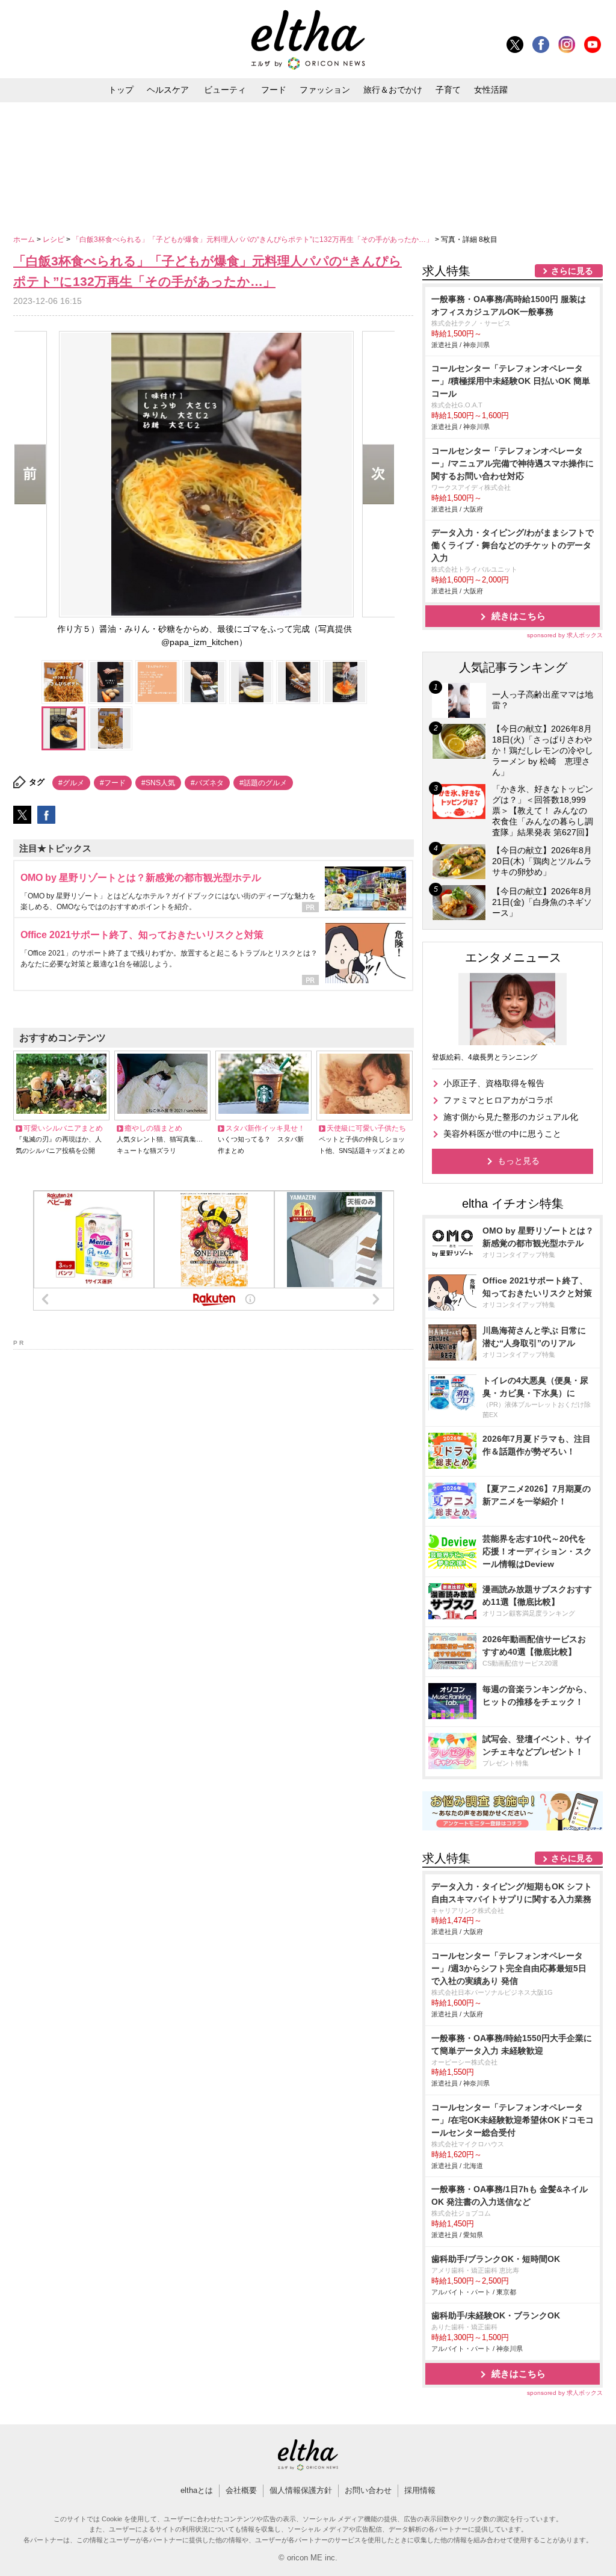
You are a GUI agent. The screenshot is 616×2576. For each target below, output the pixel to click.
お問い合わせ (368, 2490)
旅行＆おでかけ (393, 90)
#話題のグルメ (263, 783)
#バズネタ (207, 783)
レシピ (54, 239)
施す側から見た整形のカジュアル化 (511, 1117)
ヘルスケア (168, 90)
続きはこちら (519, 616)
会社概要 (241, 2490)
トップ (121, 90)
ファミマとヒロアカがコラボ (498, 1100)
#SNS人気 (158, 783)
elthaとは (197, 2490)
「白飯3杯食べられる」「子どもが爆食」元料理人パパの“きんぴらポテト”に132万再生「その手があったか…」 (254, 239)
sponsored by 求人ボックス (565, 635)
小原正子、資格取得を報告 (494, 1083)
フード (274, 90)
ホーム (25, 239)
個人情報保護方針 (301, 2490)
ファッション (325, 90)
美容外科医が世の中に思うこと (502, 1134)
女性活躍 (491, 90)
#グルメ (71, 783)
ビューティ (225, 90)
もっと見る (519, 1161)
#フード (113, 783)
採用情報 (420, 2490)
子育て (448, 90)
